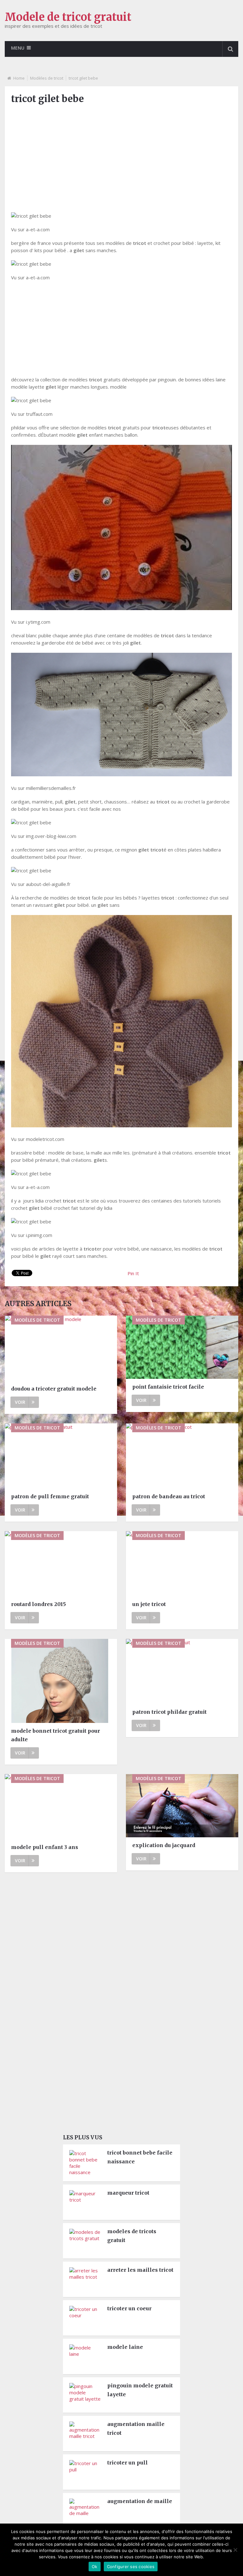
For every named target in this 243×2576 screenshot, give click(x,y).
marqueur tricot (128, 2193)
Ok (95, 2567)
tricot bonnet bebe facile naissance (140, 2157)
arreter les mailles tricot (140, 2270)
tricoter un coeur (129, 2308)
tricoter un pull (128, 2463)
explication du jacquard (164, 1845)
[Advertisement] (121, 155)
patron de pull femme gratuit (50, 1496)
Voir (20, 1402)
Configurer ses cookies (131, 2567)
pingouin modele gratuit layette (140, 2390)
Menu (18, 48)
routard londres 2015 (38, 1604)
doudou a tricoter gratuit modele (54, 1389)
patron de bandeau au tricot (169, 1496)
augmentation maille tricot (136, 2428)
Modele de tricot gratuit (68, 17)
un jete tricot (149, 1604)
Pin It (133, 1273)
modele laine (125, 2347)
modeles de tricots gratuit (132, 2236)
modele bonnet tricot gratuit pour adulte (56, 1735)
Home (19, 78)
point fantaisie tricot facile (168, 1387)
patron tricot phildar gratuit (169, 1712)
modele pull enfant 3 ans (45, 1847)
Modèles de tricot (47, 78)
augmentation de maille (140, 2501)
